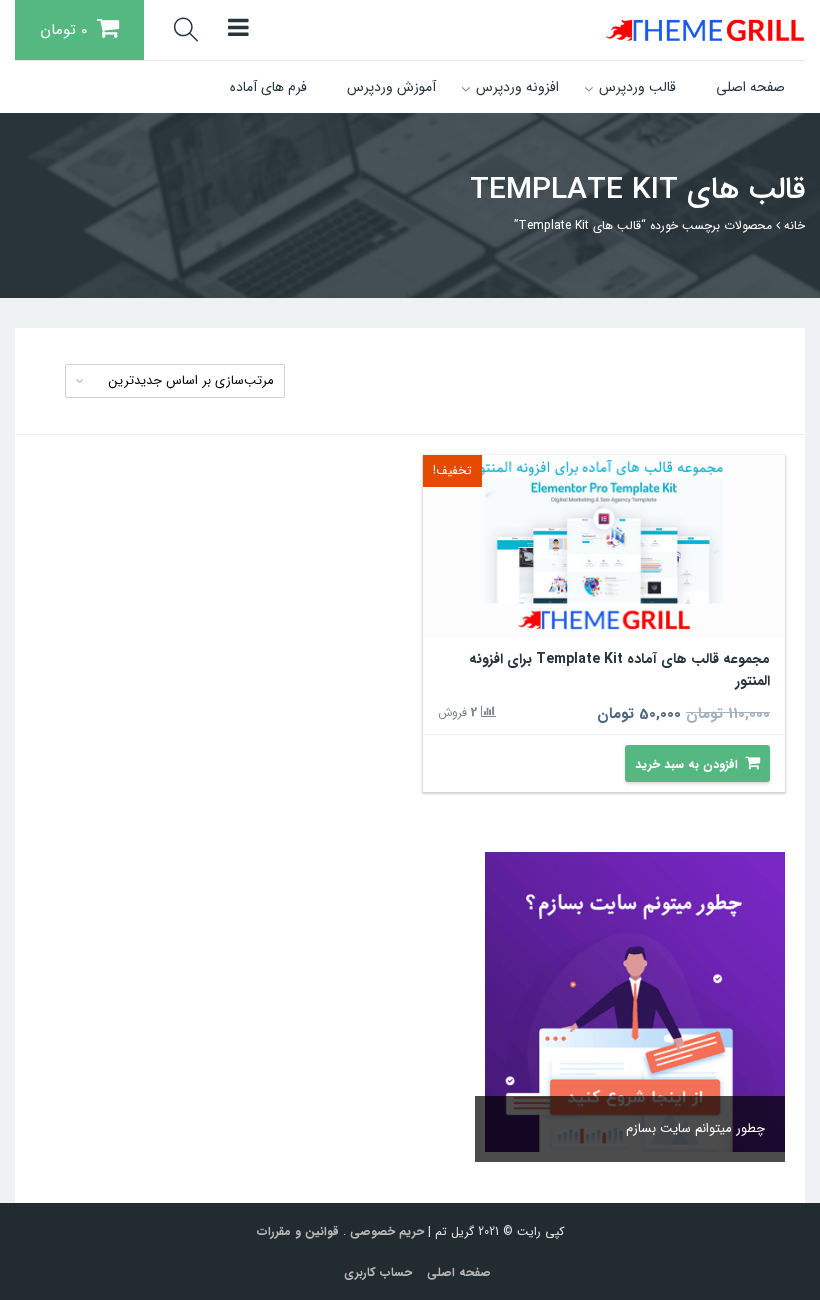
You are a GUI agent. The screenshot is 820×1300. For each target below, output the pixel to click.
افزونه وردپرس (517, 87)
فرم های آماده (268, 87)
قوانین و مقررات (298, 1231)
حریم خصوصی (387, 1231)
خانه (794, 225)
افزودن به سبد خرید (686, 764)
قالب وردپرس (637, 87)
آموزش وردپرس (391, 87)
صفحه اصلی (750, 87)
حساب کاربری (378, 1272)
